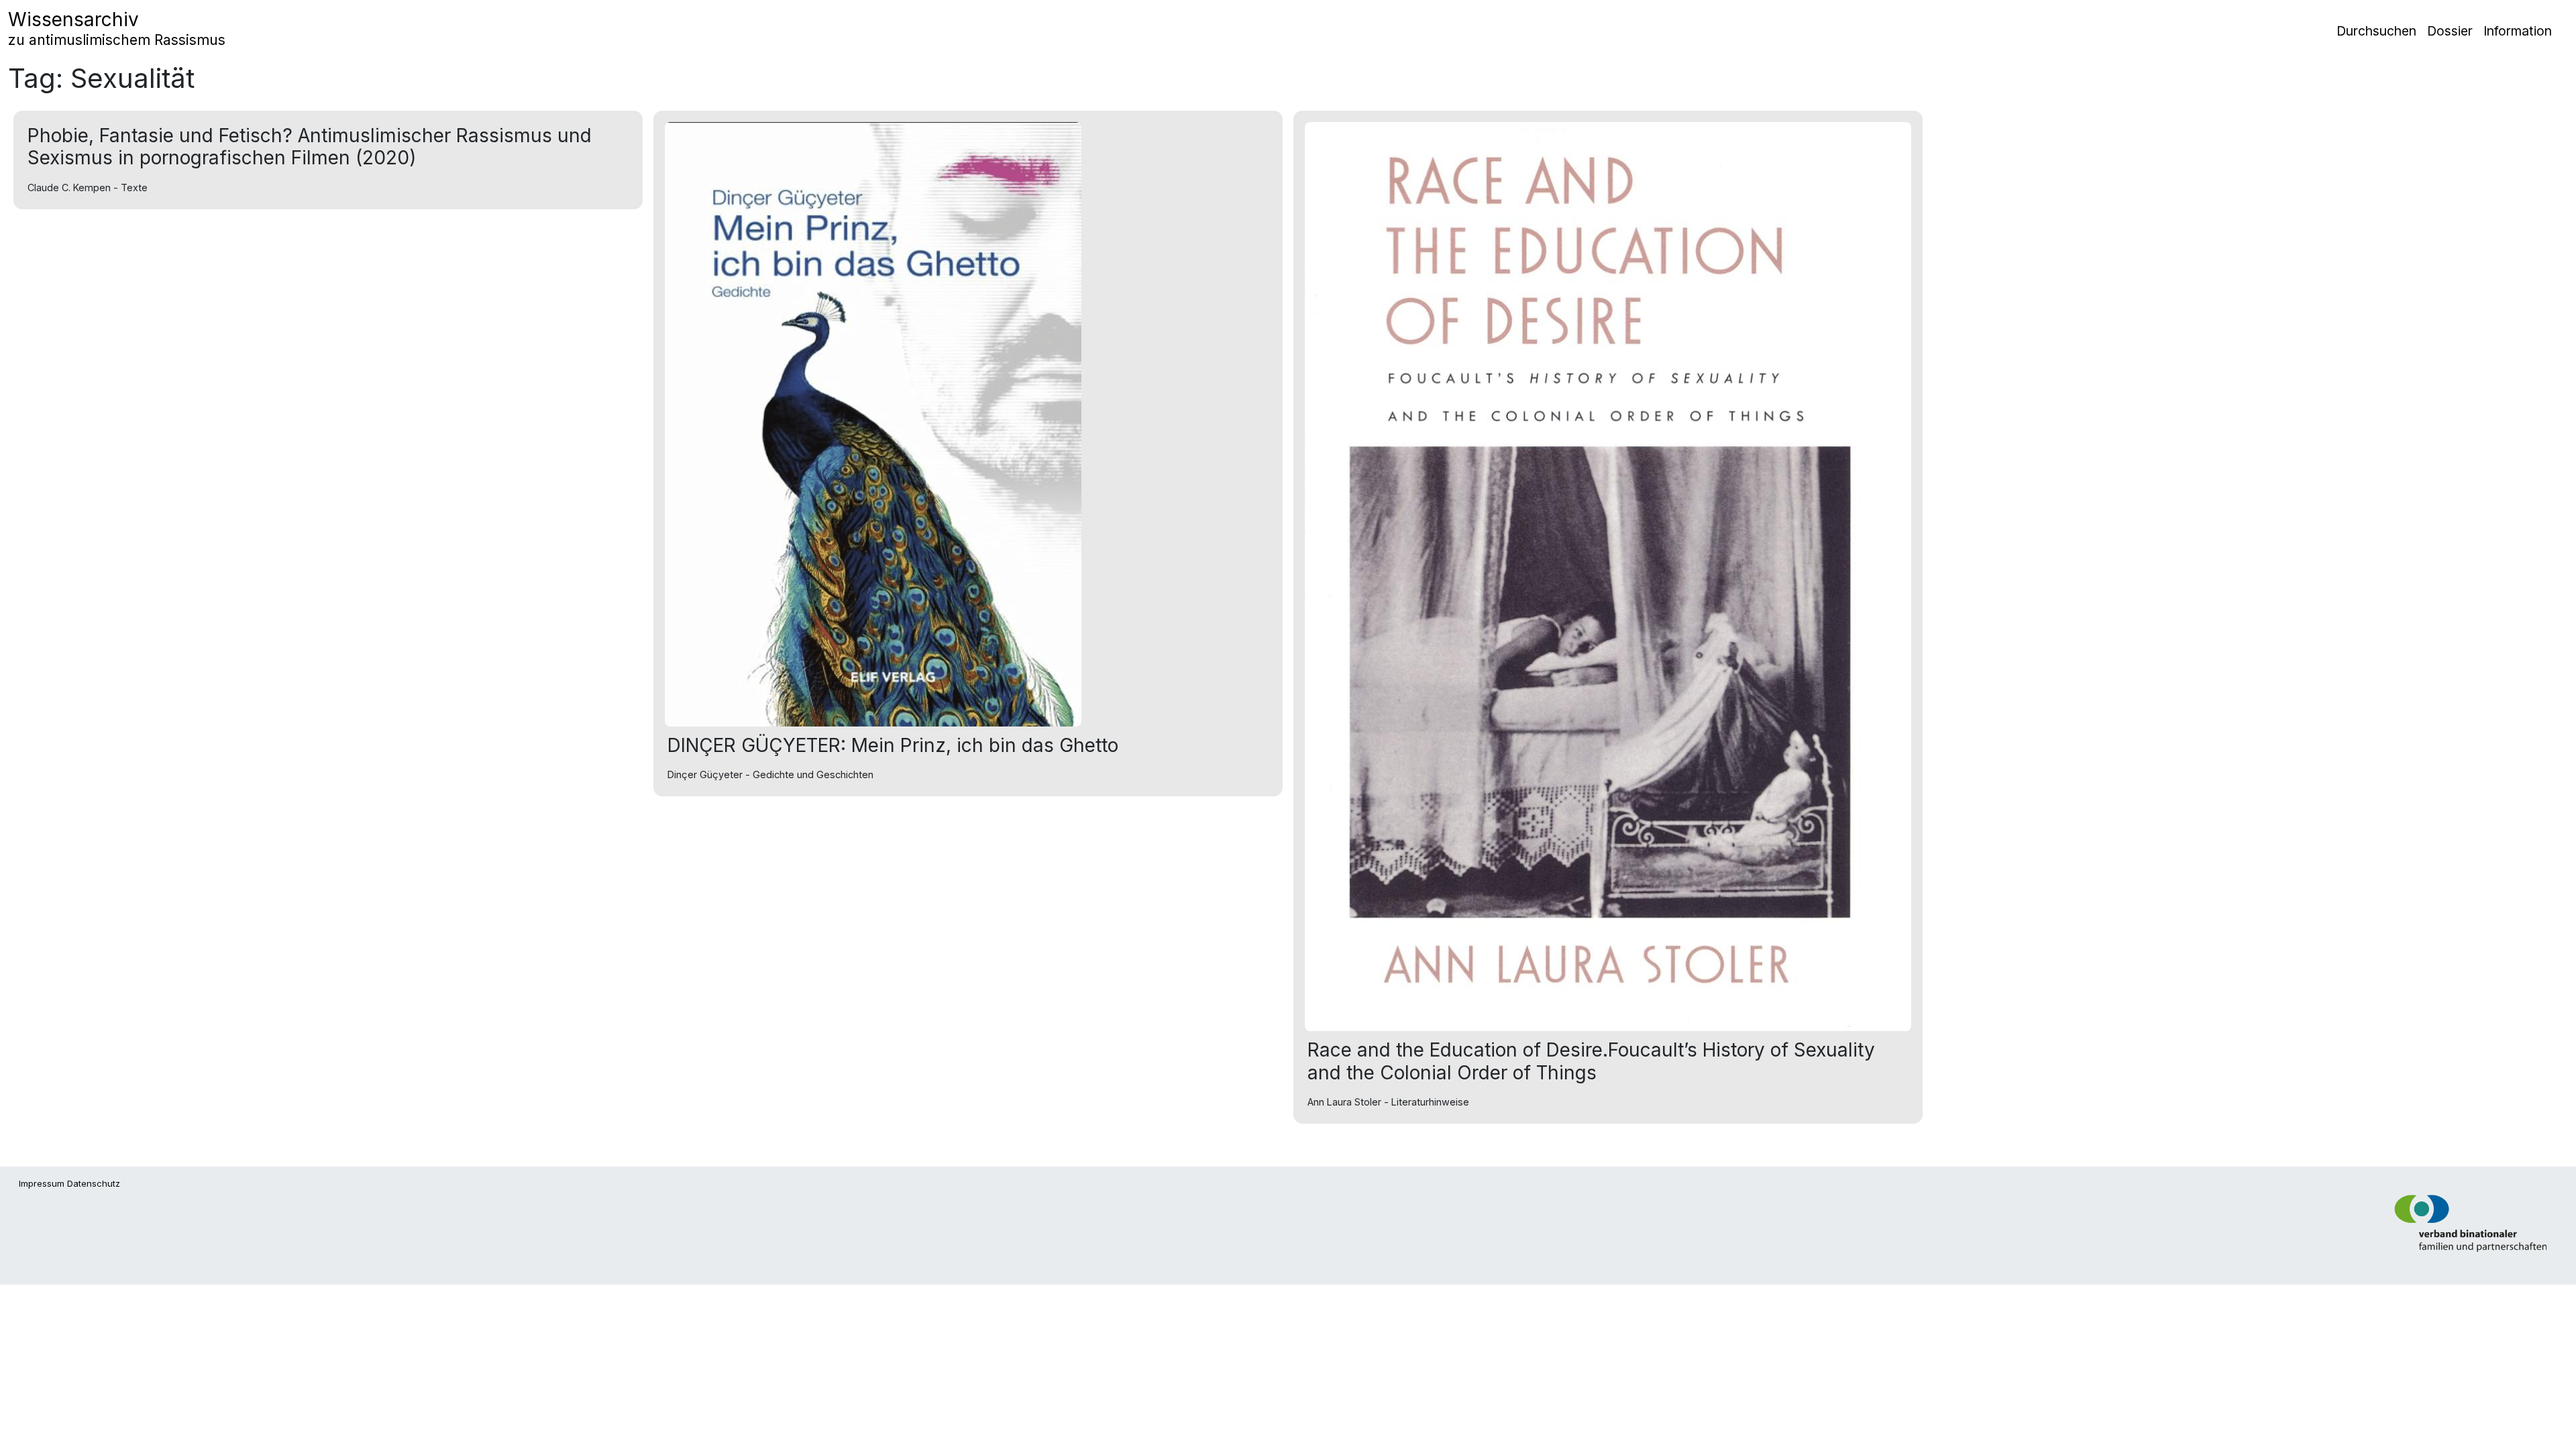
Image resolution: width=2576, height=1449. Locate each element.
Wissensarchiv (117, 28)
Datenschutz (94, 1183)
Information (2518, 31)
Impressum (42, 1183)
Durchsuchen (2376, 31)
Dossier (2450, 31)
